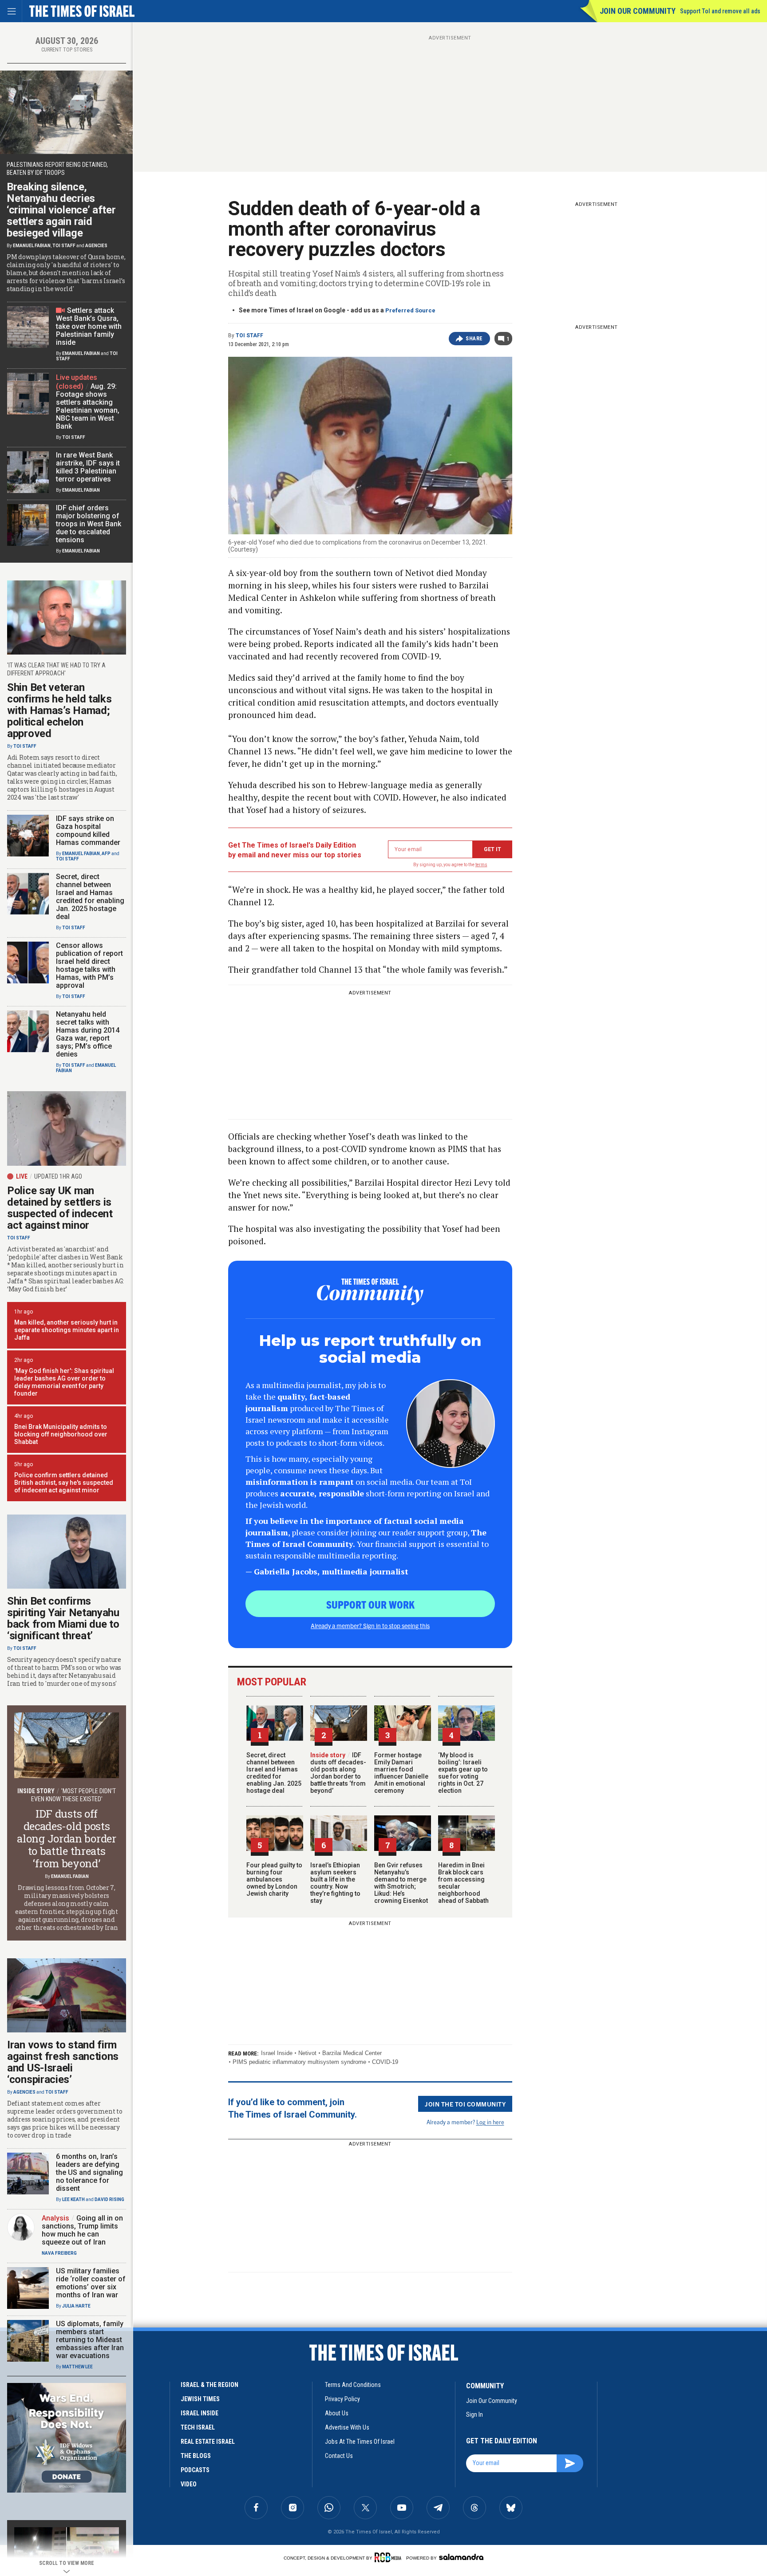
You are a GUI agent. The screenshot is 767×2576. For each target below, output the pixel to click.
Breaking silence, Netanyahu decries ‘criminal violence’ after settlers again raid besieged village (61, 210)
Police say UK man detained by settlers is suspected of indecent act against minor (60, 1208)
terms (481, 865)
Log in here (490, 2122)
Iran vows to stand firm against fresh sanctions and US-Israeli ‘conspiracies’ (63, 2062)
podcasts (195, 2470)
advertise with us (347, 2427)
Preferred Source (410, 310)
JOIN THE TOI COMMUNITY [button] (465, 2104)
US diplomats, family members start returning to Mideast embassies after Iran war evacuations (90, 2340)
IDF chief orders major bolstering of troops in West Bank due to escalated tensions (89, 524)
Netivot (307, 2053)
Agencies (96, 246)
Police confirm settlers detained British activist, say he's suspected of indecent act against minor (64, 1483)
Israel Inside (277, 2053)
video (189, 2484)
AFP (106, 854)
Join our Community (638, 11)
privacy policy (342, 2399)
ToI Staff (249, 335)
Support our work (370, 1604)
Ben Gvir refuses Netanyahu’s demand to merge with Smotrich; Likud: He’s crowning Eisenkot (401, 1883)
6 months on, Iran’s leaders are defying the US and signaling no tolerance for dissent (89, 2172)
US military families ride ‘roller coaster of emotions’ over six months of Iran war (91, 2283)
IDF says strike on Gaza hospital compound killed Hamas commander (88, 830)
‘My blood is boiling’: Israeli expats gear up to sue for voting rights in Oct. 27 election (463, 1773)
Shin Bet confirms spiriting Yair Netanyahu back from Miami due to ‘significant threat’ (63, 1618)
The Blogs (196, 2456)
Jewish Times (200, 2399)
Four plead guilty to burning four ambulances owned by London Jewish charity (274, 1879)
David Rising (109, 2199)
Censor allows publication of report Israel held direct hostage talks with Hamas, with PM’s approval (89, 965)
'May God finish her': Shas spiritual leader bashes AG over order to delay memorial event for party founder (64, 1382)
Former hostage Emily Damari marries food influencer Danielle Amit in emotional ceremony (401, 1773)
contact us (339, 2456)
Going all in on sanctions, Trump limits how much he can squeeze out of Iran (82, 2230)
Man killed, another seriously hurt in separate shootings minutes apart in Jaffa (67, 1330)
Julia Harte (76, 2306)
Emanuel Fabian (32, 246)
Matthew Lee (77, 2367)
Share (474, 339)
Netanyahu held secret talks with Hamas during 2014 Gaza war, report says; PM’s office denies (88, 1034)
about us (337, 2413)
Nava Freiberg (59, 2253)
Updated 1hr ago (58, 1176)
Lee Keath (73, 2199)
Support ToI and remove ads (720, 11)
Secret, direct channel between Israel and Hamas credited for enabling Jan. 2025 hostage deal (274, 1773)
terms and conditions (353, 2385)
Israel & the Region (210, 2385)
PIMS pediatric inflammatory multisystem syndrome (299, 2062)
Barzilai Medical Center (352, 2053)
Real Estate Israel (208, 2442)
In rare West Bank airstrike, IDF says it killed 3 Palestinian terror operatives (88, 467)
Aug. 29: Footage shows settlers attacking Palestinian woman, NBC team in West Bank (88, 406)
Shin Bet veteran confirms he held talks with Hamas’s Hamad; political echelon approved (59, 710)
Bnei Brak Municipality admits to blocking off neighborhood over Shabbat (61, 1434)
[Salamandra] (461, 2557)
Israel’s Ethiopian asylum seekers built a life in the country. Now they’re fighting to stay (335, 1883)
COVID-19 (385, 2062)
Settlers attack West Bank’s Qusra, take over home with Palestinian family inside (89, 326)
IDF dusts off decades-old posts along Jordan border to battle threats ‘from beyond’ (338, 1773)
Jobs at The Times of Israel (360, 2442)
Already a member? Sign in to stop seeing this (370, 1625)
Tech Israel (198, 2427)
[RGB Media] (389, 2557)
